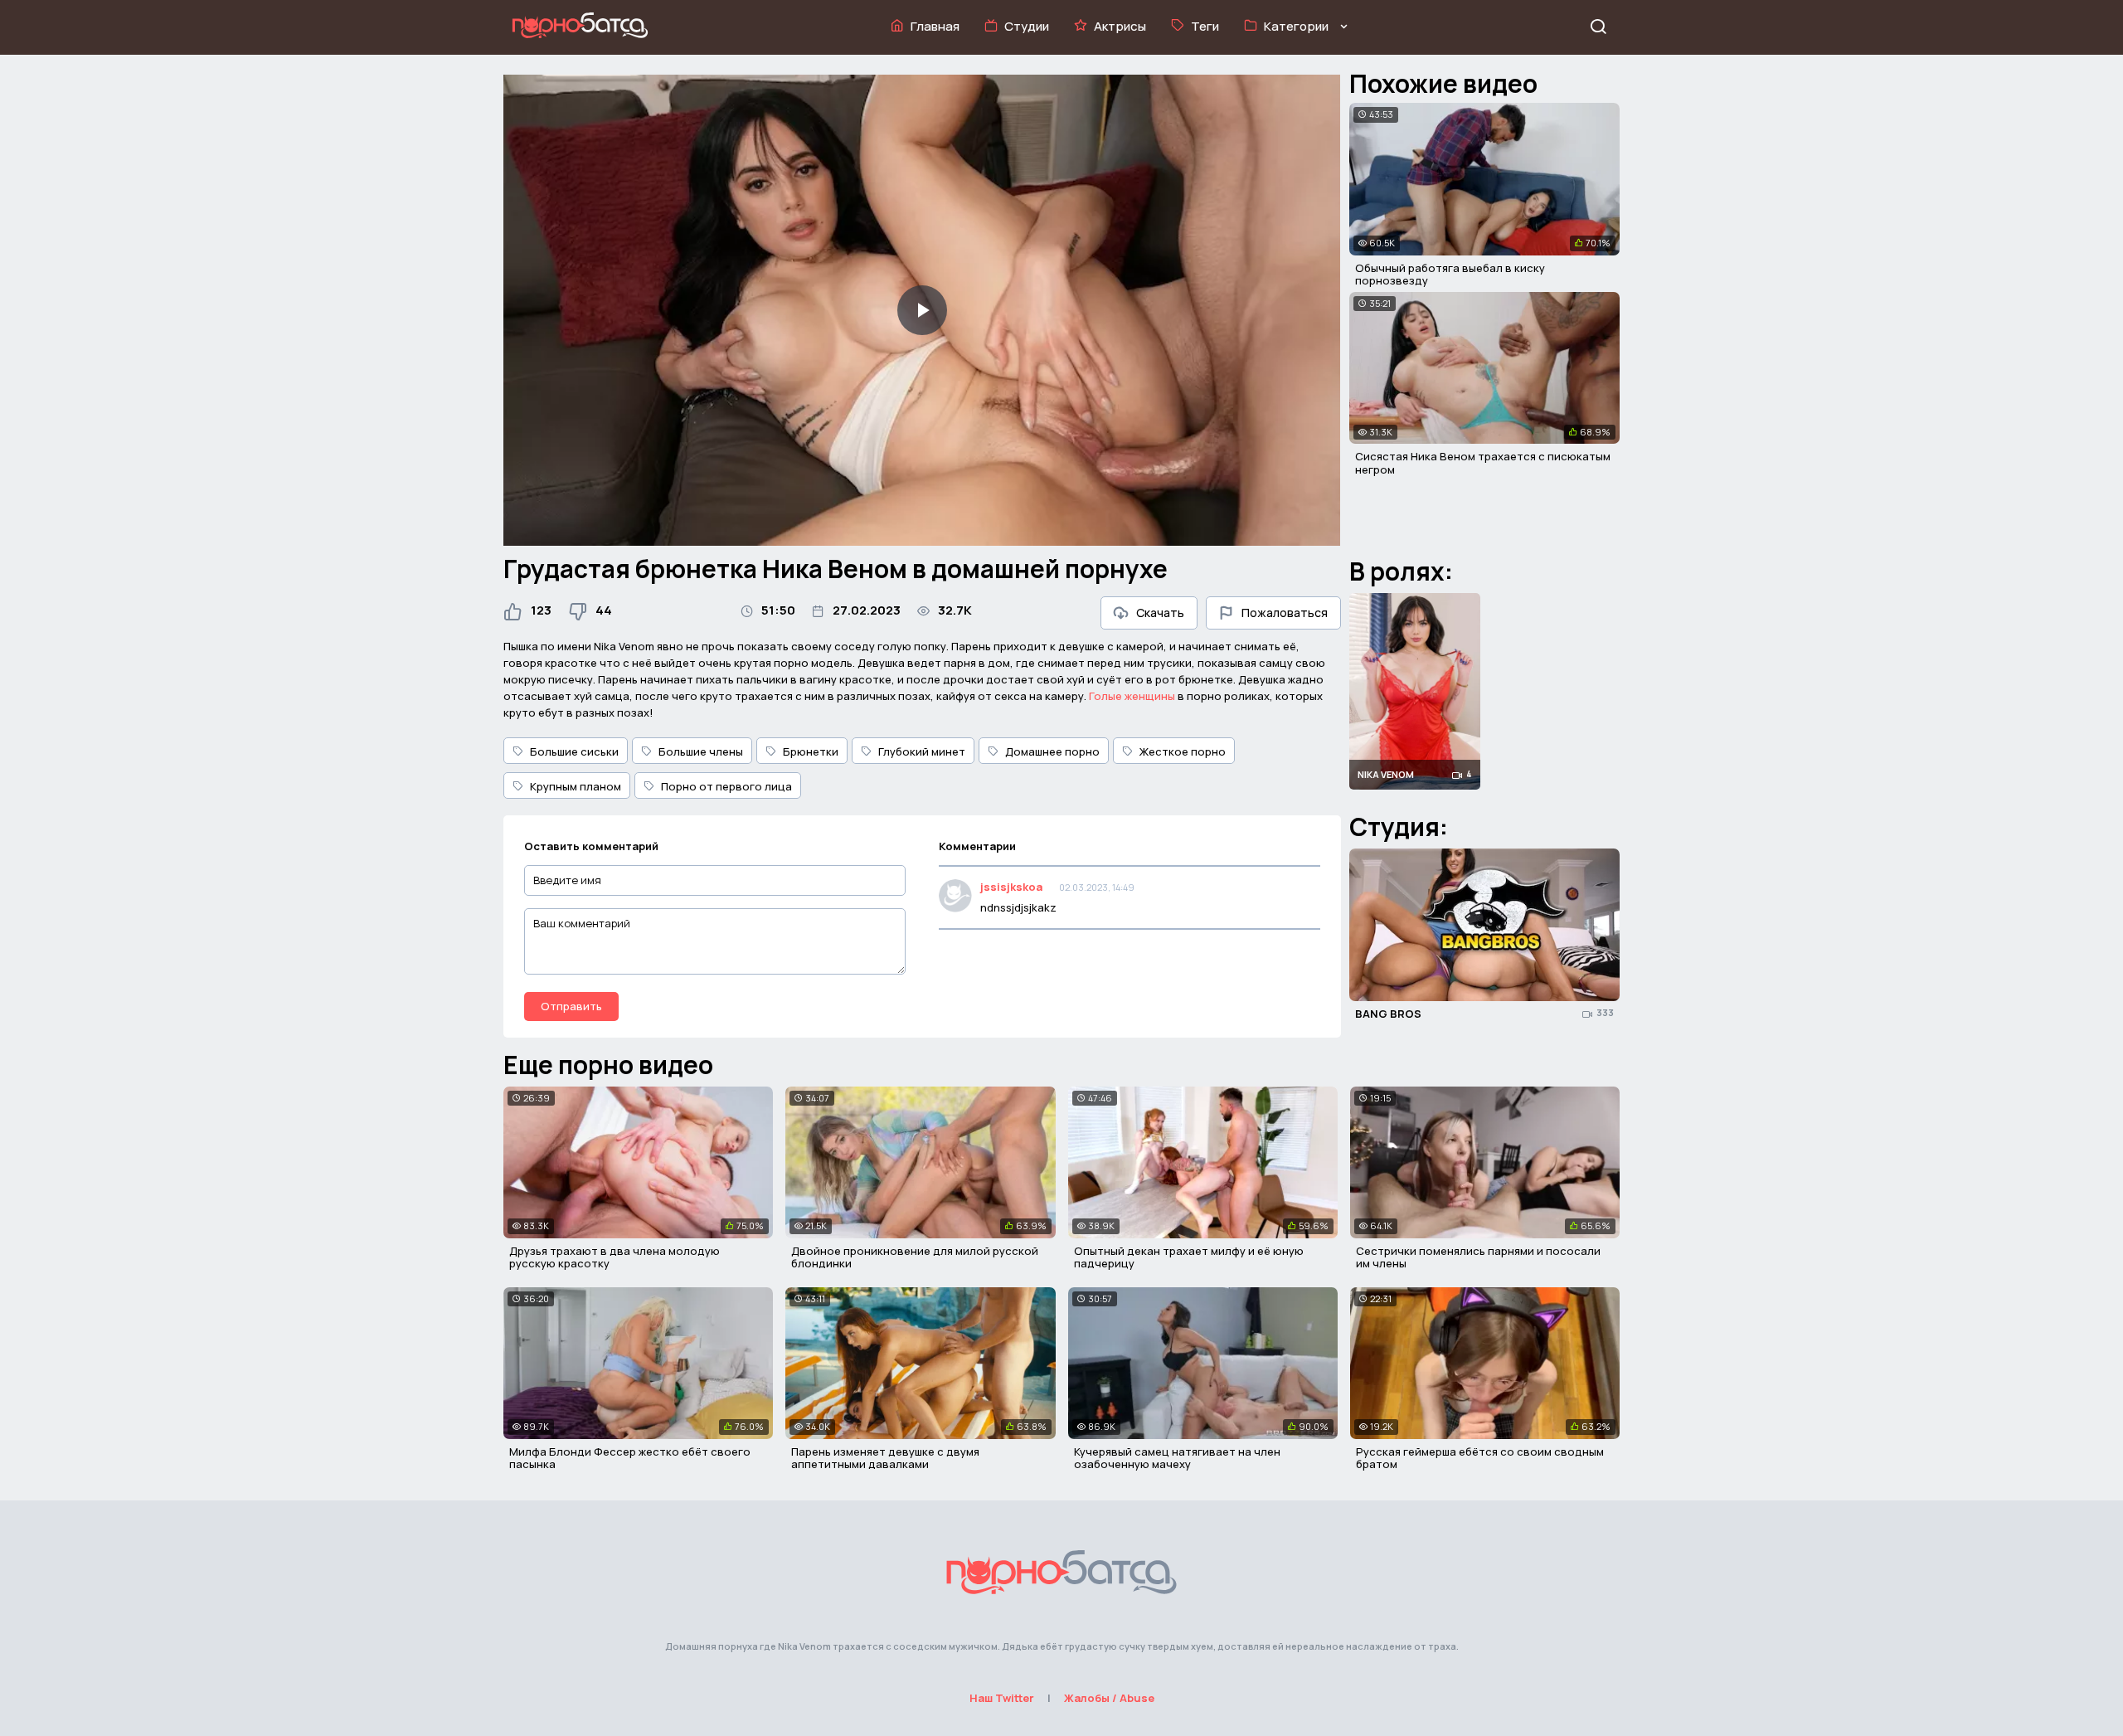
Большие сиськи (574, 751)
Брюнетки (811, 751)
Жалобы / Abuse (1109, 1698)
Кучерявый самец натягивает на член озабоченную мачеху (1177, 1458)
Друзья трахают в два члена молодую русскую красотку (615, 1257)
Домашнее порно (1052, 751)
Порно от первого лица (726, 786)
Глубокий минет (922, 751)
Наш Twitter (1002, 1698)
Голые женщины (1132, 696)
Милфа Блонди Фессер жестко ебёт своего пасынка (630, 1458)
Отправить (571, 1006)
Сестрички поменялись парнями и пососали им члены (1478, 1257)
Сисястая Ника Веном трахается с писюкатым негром (1483, 463)
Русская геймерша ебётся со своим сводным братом (1480, 1458)
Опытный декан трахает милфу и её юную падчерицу (1189, 1257)
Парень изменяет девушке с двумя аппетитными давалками (885, 1458)
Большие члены (701, 751)
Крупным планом (576, 786)
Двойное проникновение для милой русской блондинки (915, 1257)
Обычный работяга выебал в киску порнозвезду (1450, 275)
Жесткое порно (1183, 751)
